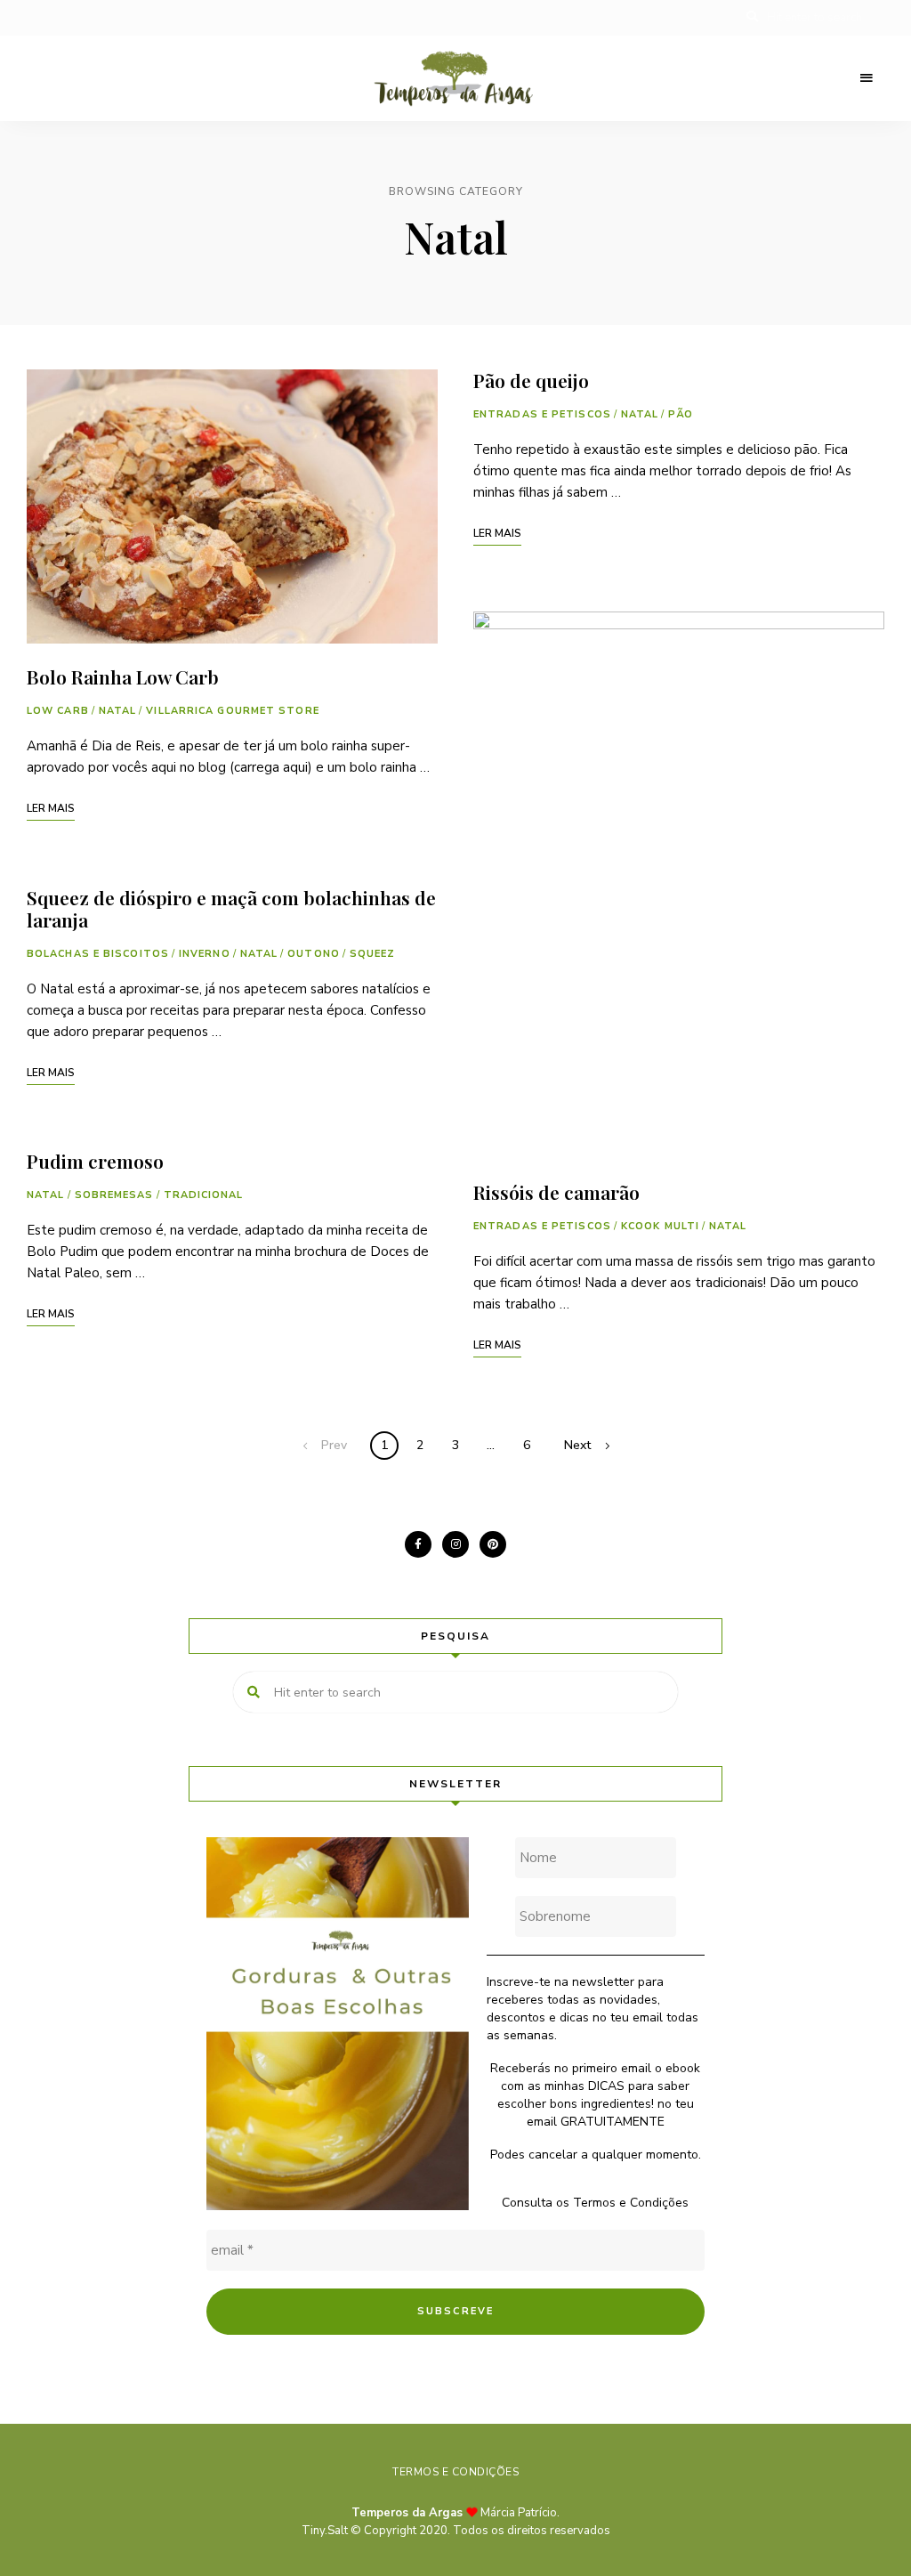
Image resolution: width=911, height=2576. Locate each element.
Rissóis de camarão (556, 1192)
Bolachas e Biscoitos (98, 954)
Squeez (373, 954)
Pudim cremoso (95, 1161)
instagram (455, 1544)
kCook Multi (660, 1226)
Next (577, 1445)
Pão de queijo (531, 380)
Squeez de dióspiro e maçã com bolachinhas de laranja (231, 908)
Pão (680, 414)
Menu (867, 78)
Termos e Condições (631, 2203)
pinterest (493, 1544)
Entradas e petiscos (542, 414)
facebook (418, 1544)
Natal (118, 711)
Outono (314, 954)
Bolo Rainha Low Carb (123, 676)
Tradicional (204, 1195)
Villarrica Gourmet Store (232, 711)
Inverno (205, 954)
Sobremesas (114, 1195)
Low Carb (58, 711)
